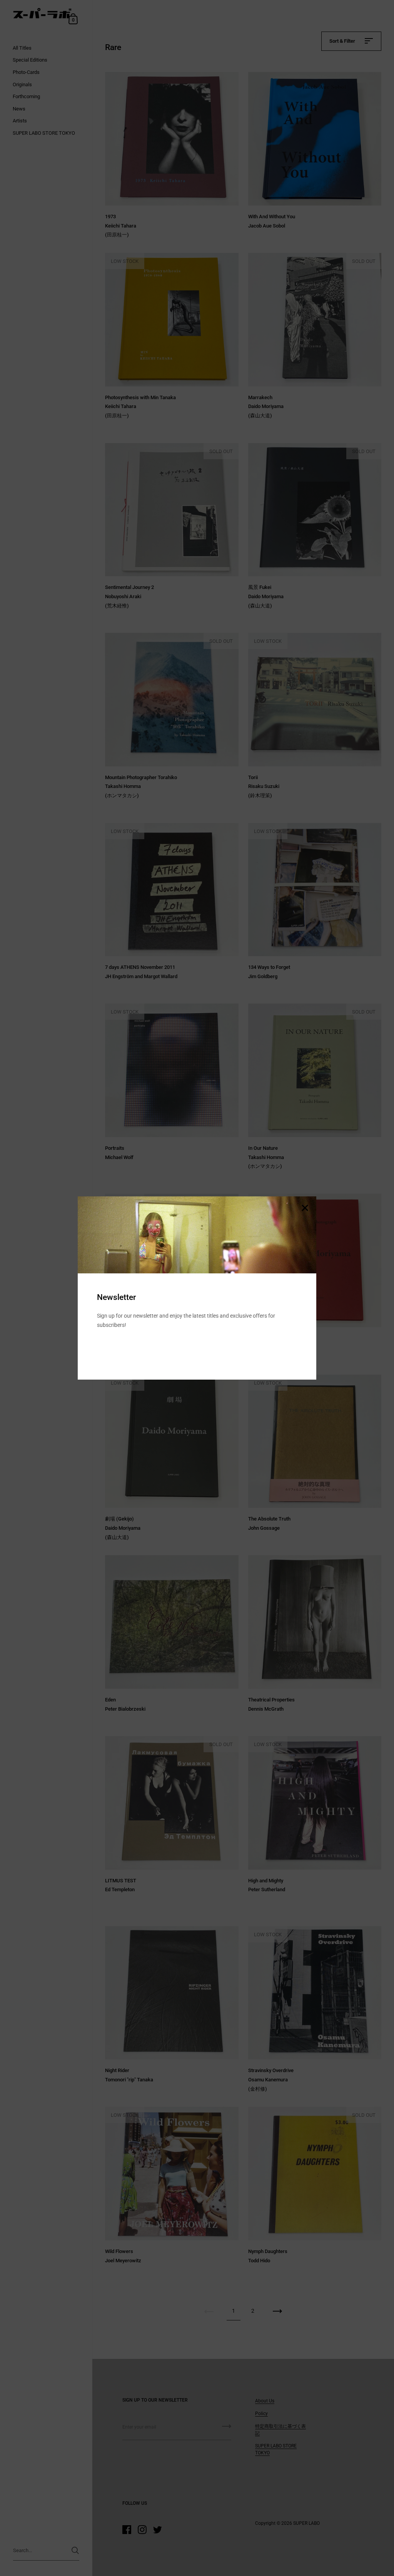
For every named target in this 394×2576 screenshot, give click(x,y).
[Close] (305, 1209)
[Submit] (292, 1349)
